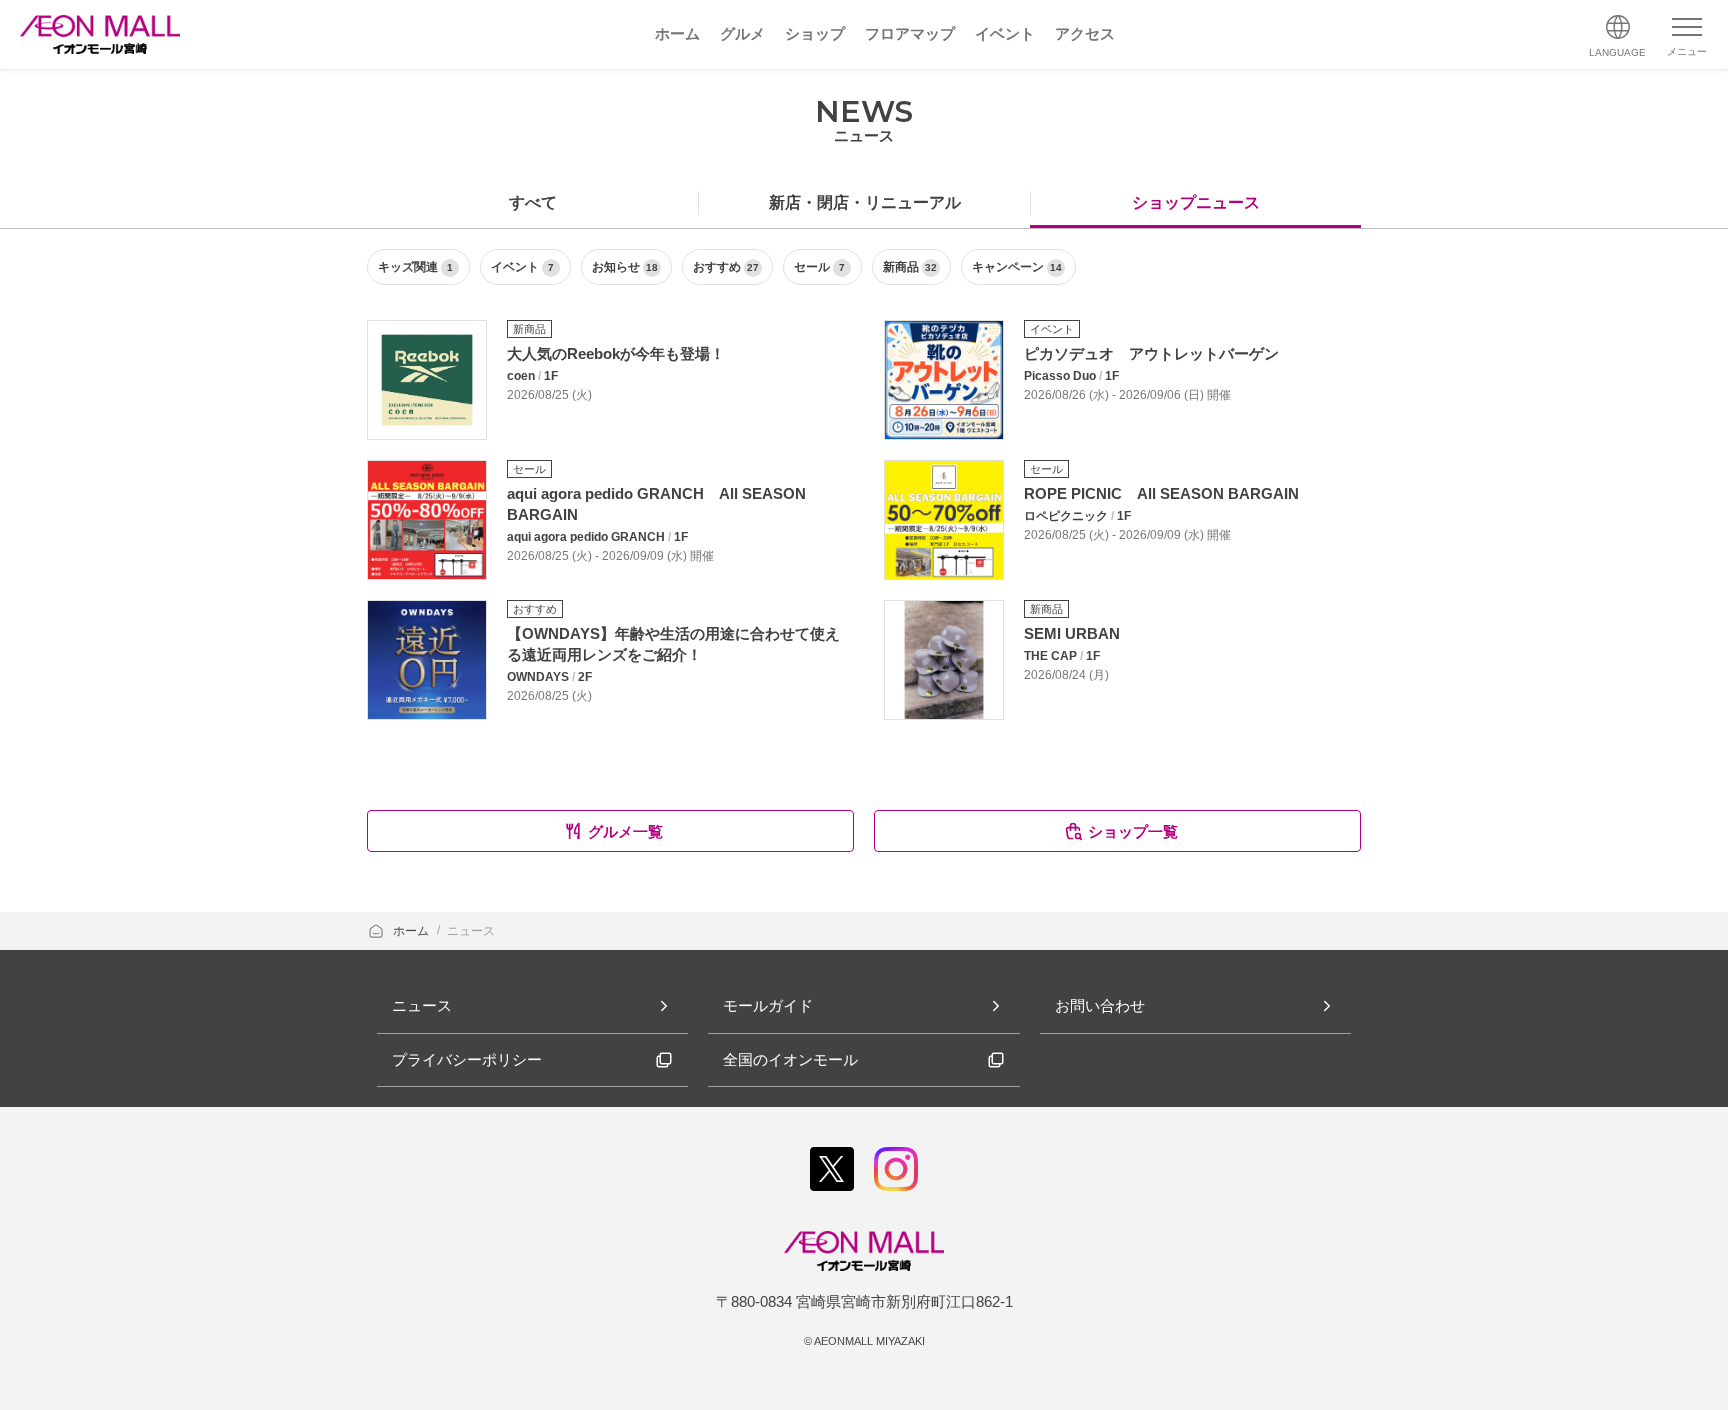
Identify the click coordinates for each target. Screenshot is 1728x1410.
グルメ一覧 (625, 831)
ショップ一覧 (1133, 831)
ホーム (412, 931)
